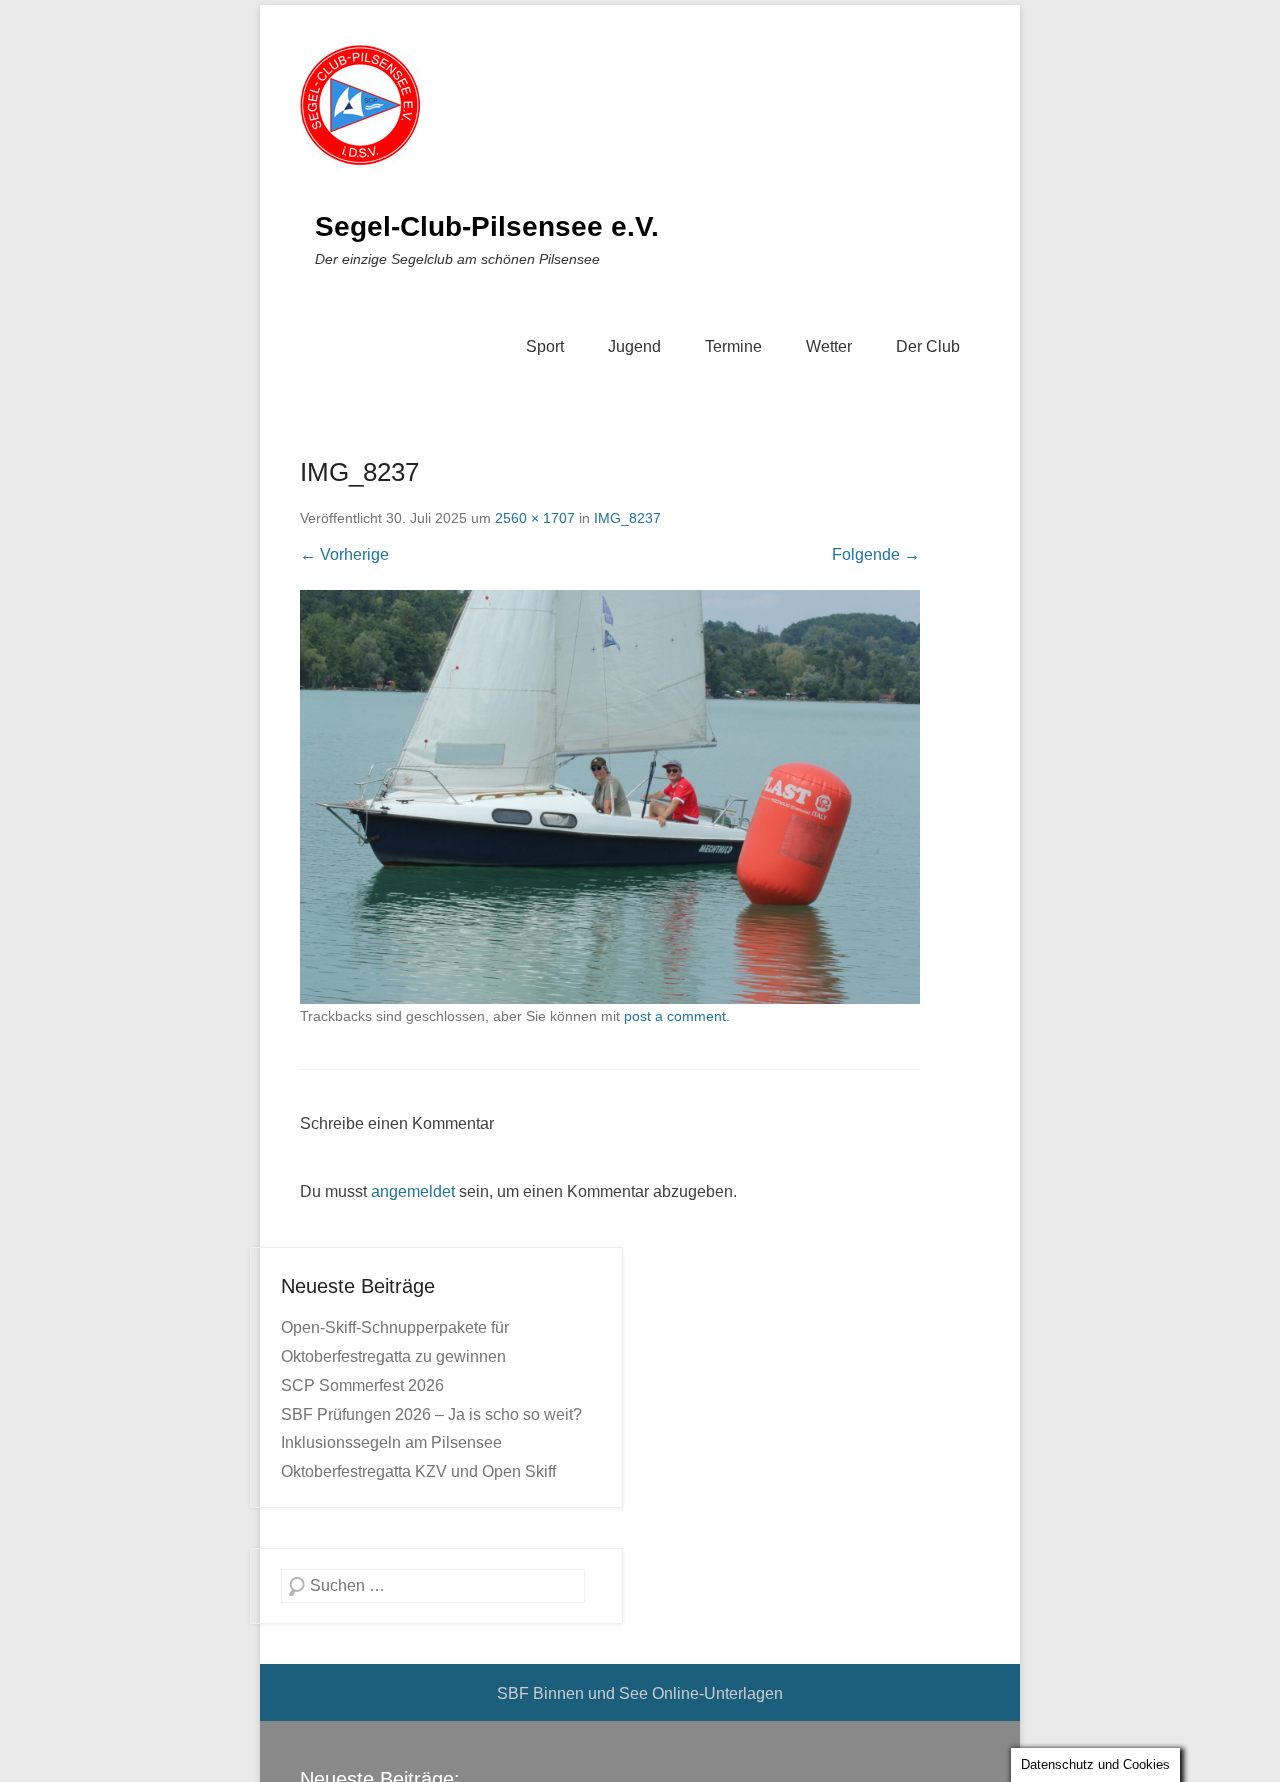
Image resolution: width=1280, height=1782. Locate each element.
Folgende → (876, 554)
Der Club (928, 346)
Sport (545, 346)
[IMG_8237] (610, 796)
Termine (733, 346)
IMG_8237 (627, 518)
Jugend (634, 346)
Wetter (829, 346)
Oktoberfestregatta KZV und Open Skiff (418, 1471)
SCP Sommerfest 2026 (362, 1385)
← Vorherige (344, 554)
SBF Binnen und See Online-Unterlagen (640, 1693)
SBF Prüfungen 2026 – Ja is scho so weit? (431, 1414)
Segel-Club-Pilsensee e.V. (487, 226)
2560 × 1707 (535, 518)
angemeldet (413, 1191)
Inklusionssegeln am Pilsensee (391, 1442)
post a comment (675, 1016)
